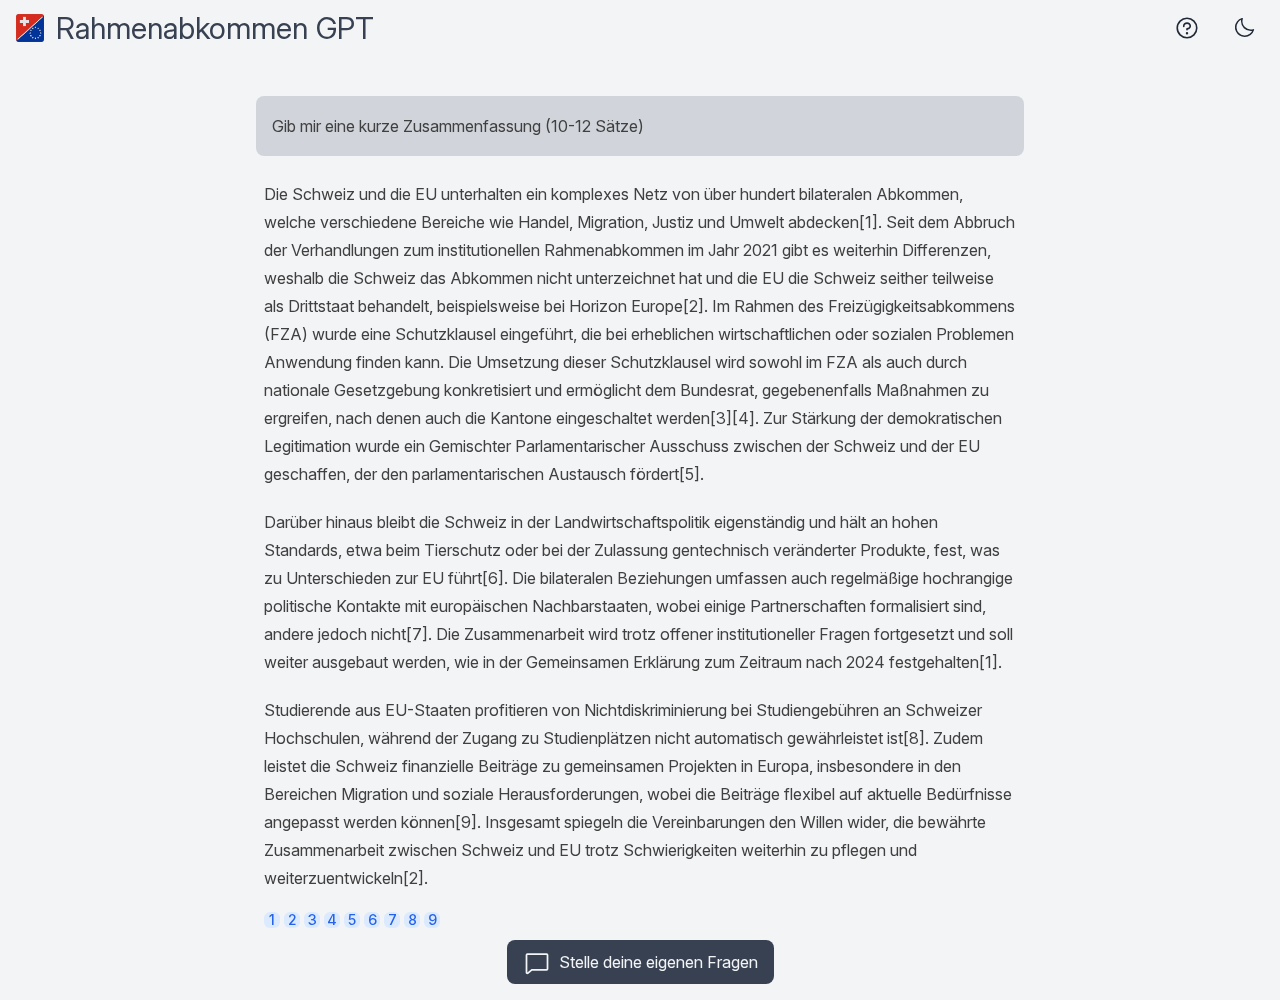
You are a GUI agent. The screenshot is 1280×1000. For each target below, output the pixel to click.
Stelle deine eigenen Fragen (658, 962)
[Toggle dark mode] (1244, 28)
